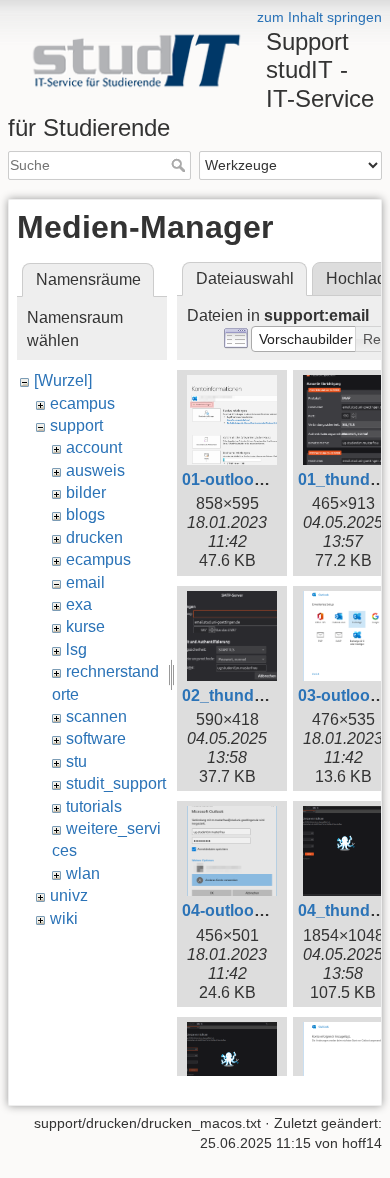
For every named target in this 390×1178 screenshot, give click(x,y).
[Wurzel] (63, 380)
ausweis (95, 470)
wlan (83, 873)
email (85, 582)
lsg (76, 649)
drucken (94, 537)
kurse (85, 626)
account (94, 447)
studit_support (116, 783)
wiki (64, 918)
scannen (96, 716)
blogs (85, 514)
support (76, 425)
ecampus (82, 403)
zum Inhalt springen (319, 17)
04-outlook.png (239, 910)
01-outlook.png (239, 479)
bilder (86, 492)
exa (79, 604)
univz (69, 895)
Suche (180, 165)
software (96, 738)
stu (76, 761)
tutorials (94, 806)
